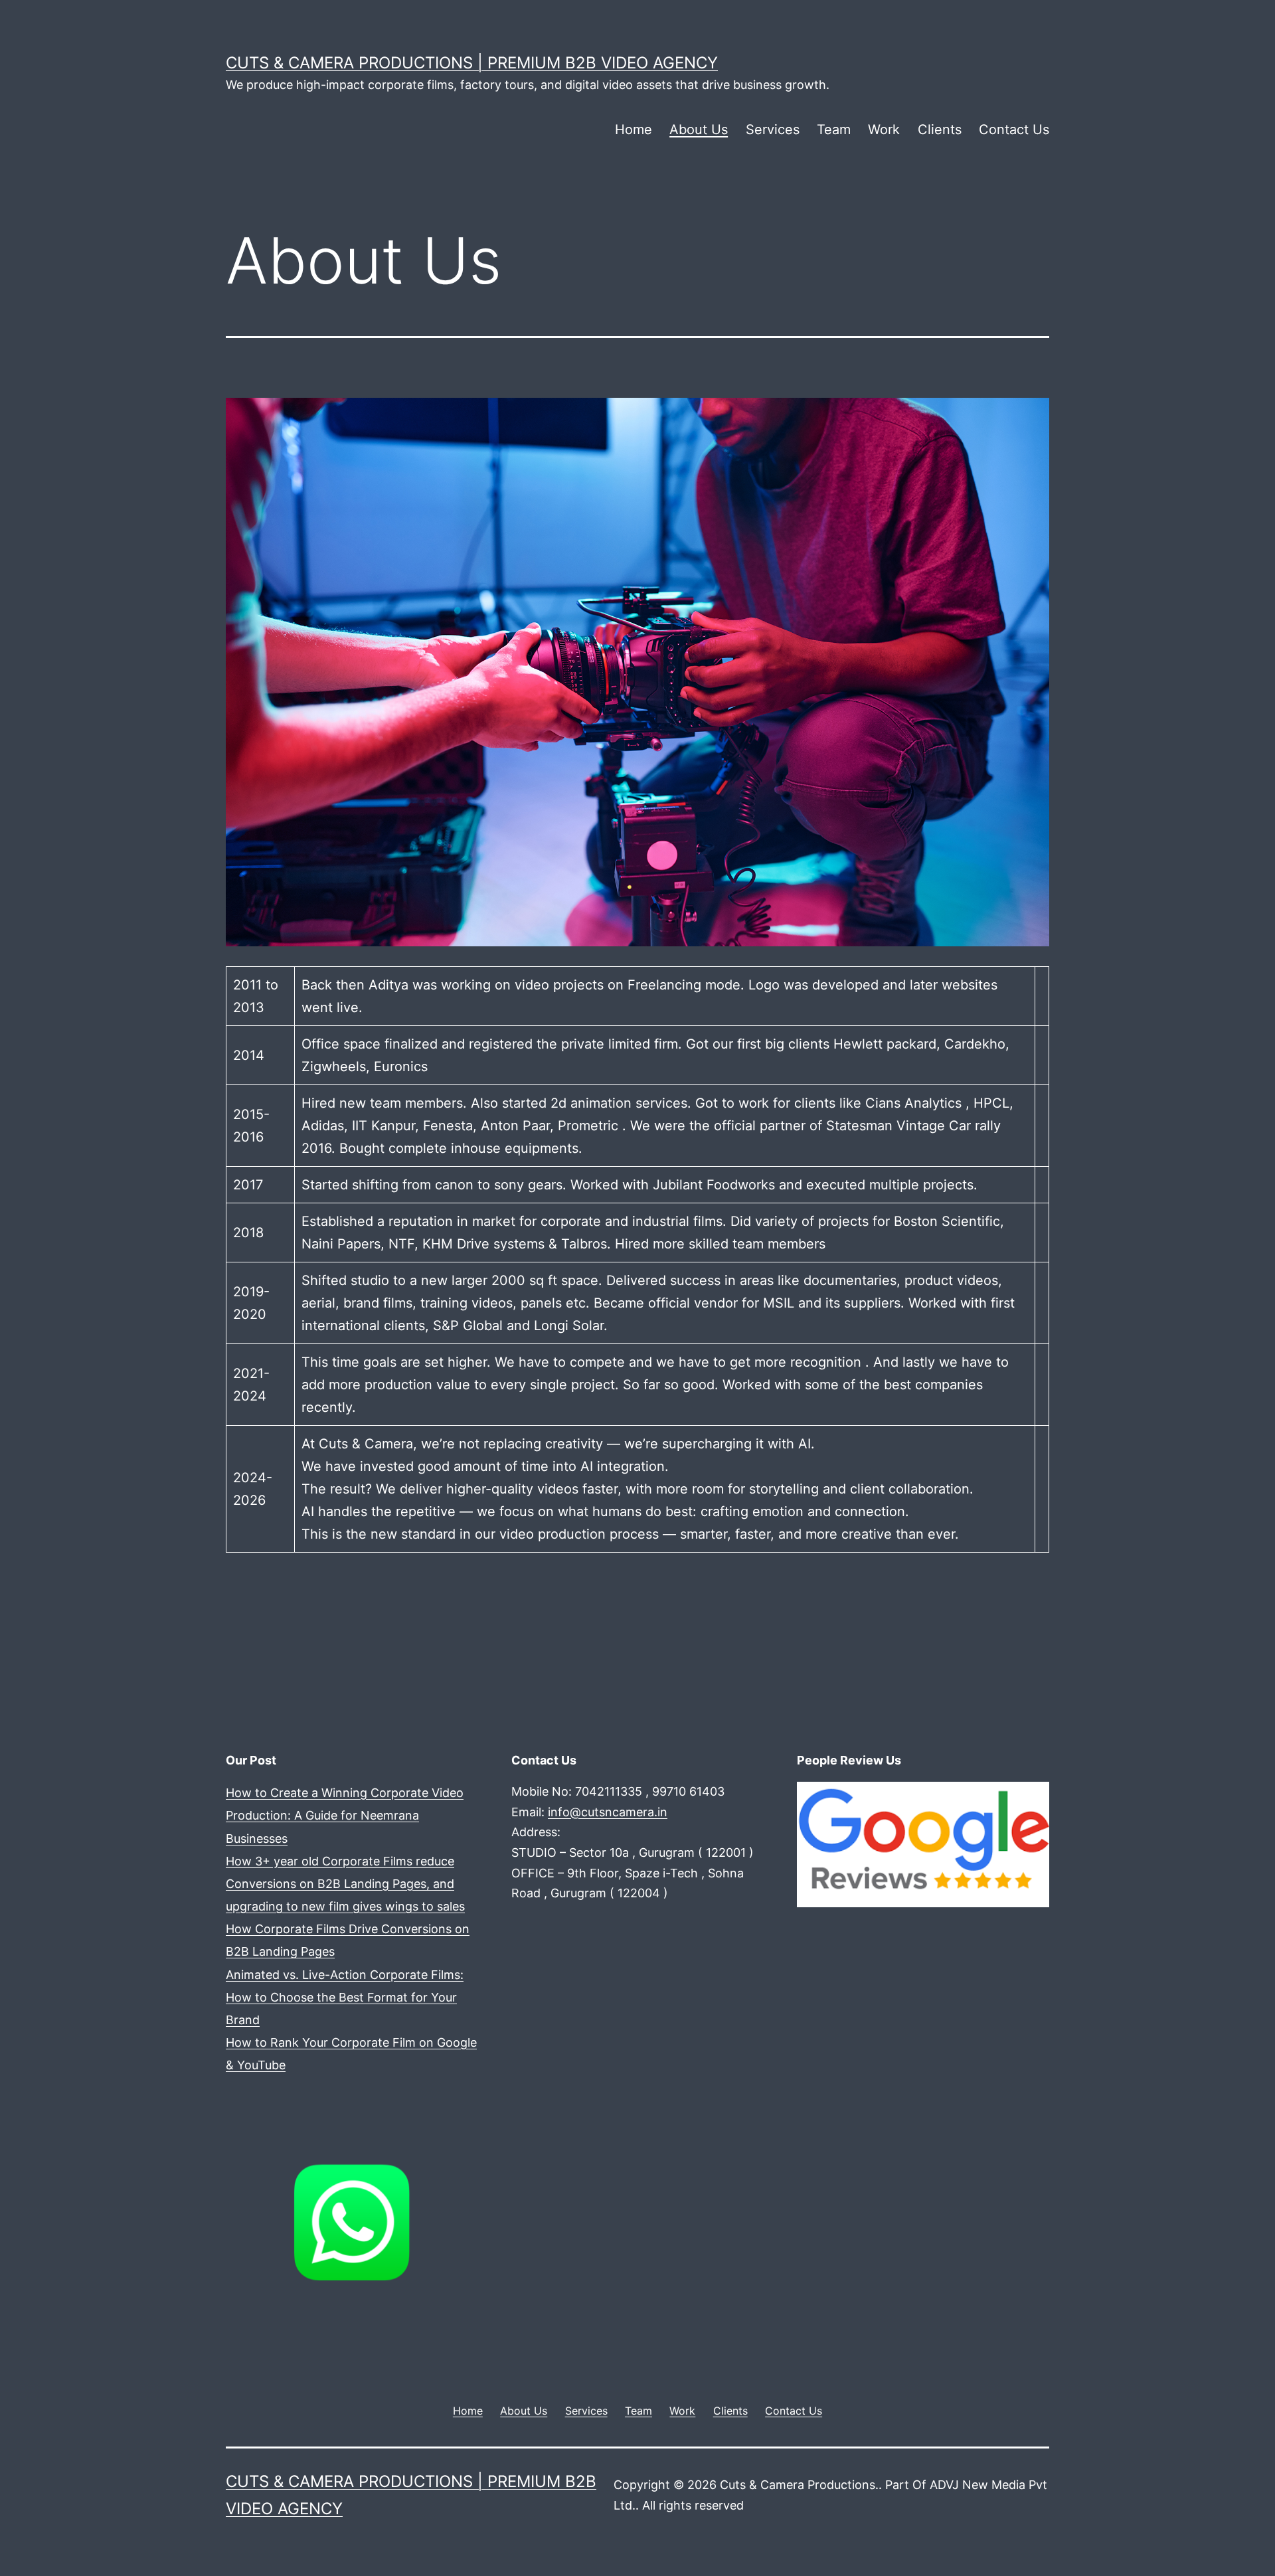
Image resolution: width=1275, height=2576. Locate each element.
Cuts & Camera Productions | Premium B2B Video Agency (472, 63)
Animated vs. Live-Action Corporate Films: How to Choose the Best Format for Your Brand (345, 1997)
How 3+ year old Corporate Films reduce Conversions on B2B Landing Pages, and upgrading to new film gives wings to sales (345, 1884)
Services (773, 129)
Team (834, 129)
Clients (940, 129)
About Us (699, 129)
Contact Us (1014, 129)
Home (634, 129)
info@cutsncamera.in (608, 1812)
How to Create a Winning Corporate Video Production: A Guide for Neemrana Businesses (345, 1815)
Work (884, 129)
